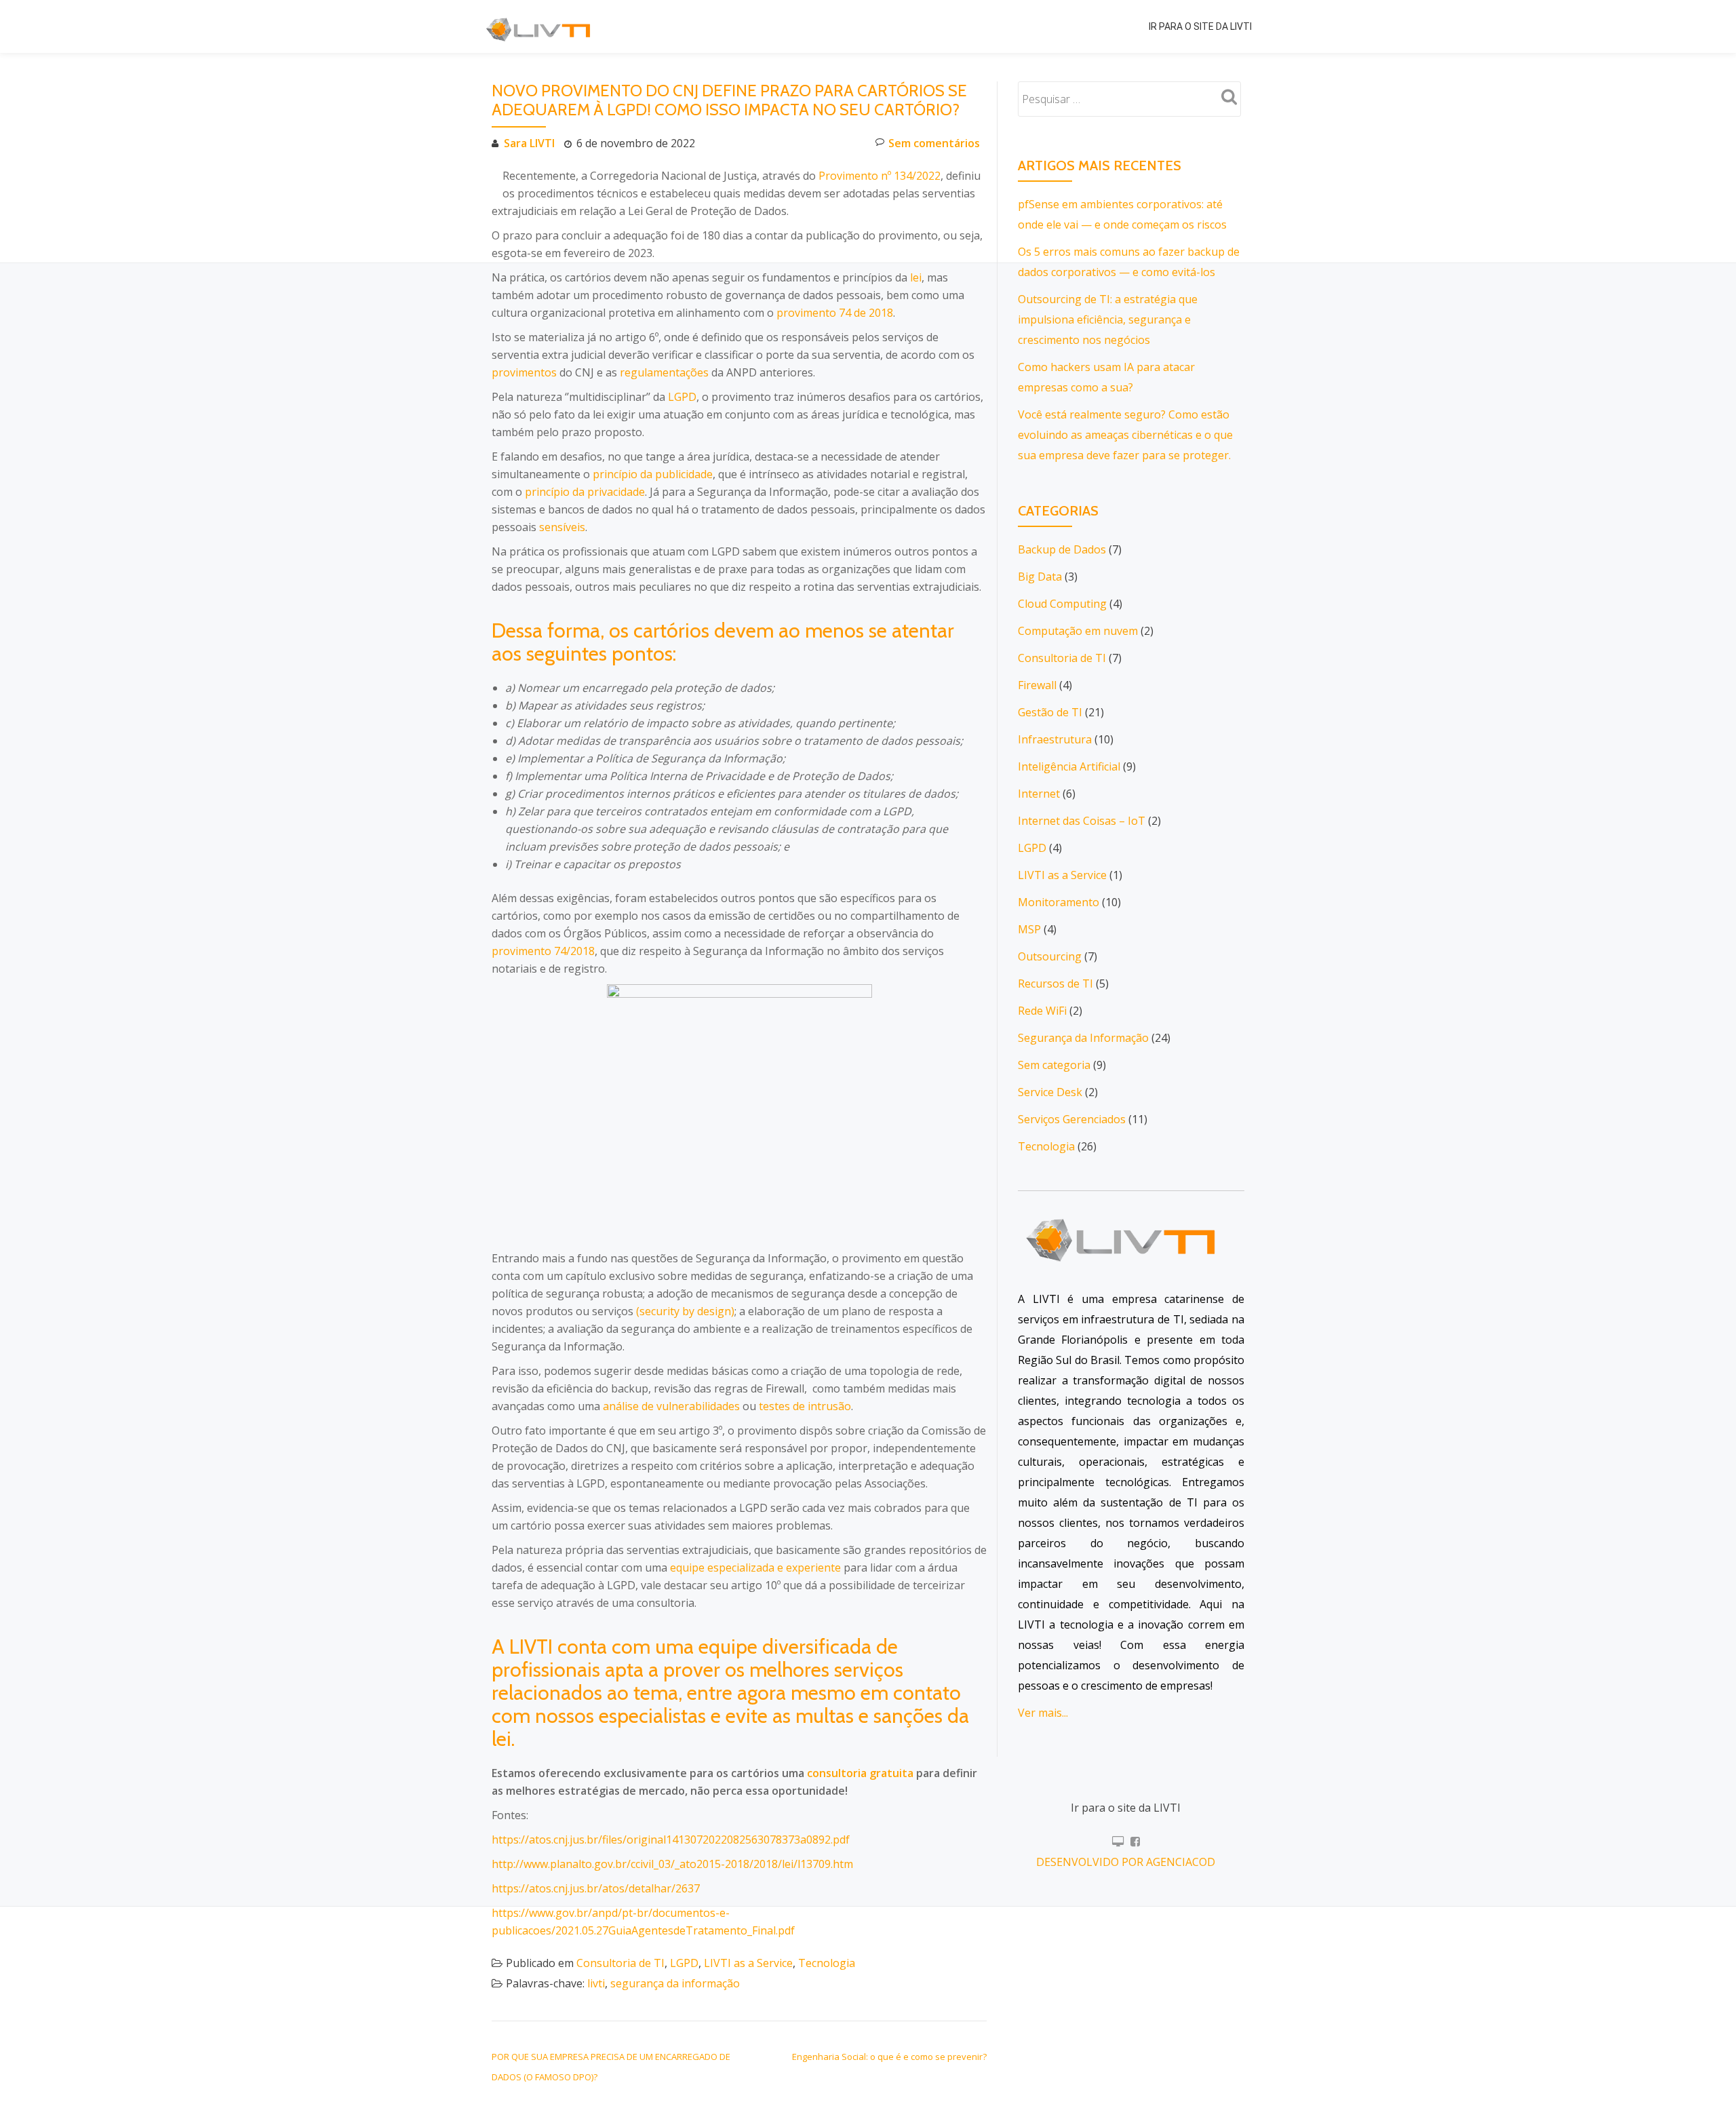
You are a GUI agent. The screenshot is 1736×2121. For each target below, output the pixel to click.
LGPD (682, 397)
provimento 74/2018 (543, 951)
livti (596, 1983)
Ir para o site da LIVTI (1200, 26)
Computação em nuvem (1078, 631)
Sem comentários (934, 143)
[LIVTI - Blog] (542, 26)
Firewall (1037, 685)
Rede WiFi (1042, 1011)
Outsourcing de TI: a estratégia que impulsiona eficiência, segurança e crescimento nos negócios (1108, 319)
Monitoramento (1059, 902)
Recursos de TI (1056, 984)
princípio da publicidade (653, 474)
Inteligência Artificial (1069, 766)
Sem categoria (1054, 1065)
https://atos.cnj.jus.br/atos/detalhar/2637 (596, 1888)
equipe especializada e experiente (755, 1568)
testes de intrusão (805, 1406)
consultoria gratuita (860, 1773)
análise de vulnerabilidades (671, 1406)
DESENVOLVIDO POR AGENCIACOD (1126, 1862)
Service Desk (1050, 1092)
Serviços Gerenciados (1072, 1119)
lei (916, 277)
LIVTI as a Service (748, 1963)
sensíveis (562, 527)
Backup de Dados (1062, 549)
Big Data (1040, 577)
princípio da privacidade (585, 492)
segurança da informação (675, 1983)
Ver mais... (1043, 1713)
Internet (1039, 794)
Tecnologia (827, 1963)
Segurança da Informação (1083, 1038)
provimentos (524, 372)
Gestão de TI (1050, 712)
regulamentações (664, 372)
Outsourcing (1050, 956)
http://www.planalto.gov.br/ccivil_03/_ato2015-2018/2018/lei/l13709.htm (672, 1864)
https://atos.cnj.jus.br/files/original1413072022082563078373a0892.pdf (671, 1840)
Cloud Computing (1062, 604)
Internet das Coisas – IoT (1082, 821)
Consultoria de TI (620, 1963)
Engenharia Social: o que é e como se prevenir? (889, 2057)
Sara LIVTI (529, 143)
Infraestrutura (1055, 739)
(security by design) (685, 1311)
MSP (1029, 929)
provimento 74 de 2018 (835, 313)
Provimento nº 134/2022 (880, 176)
